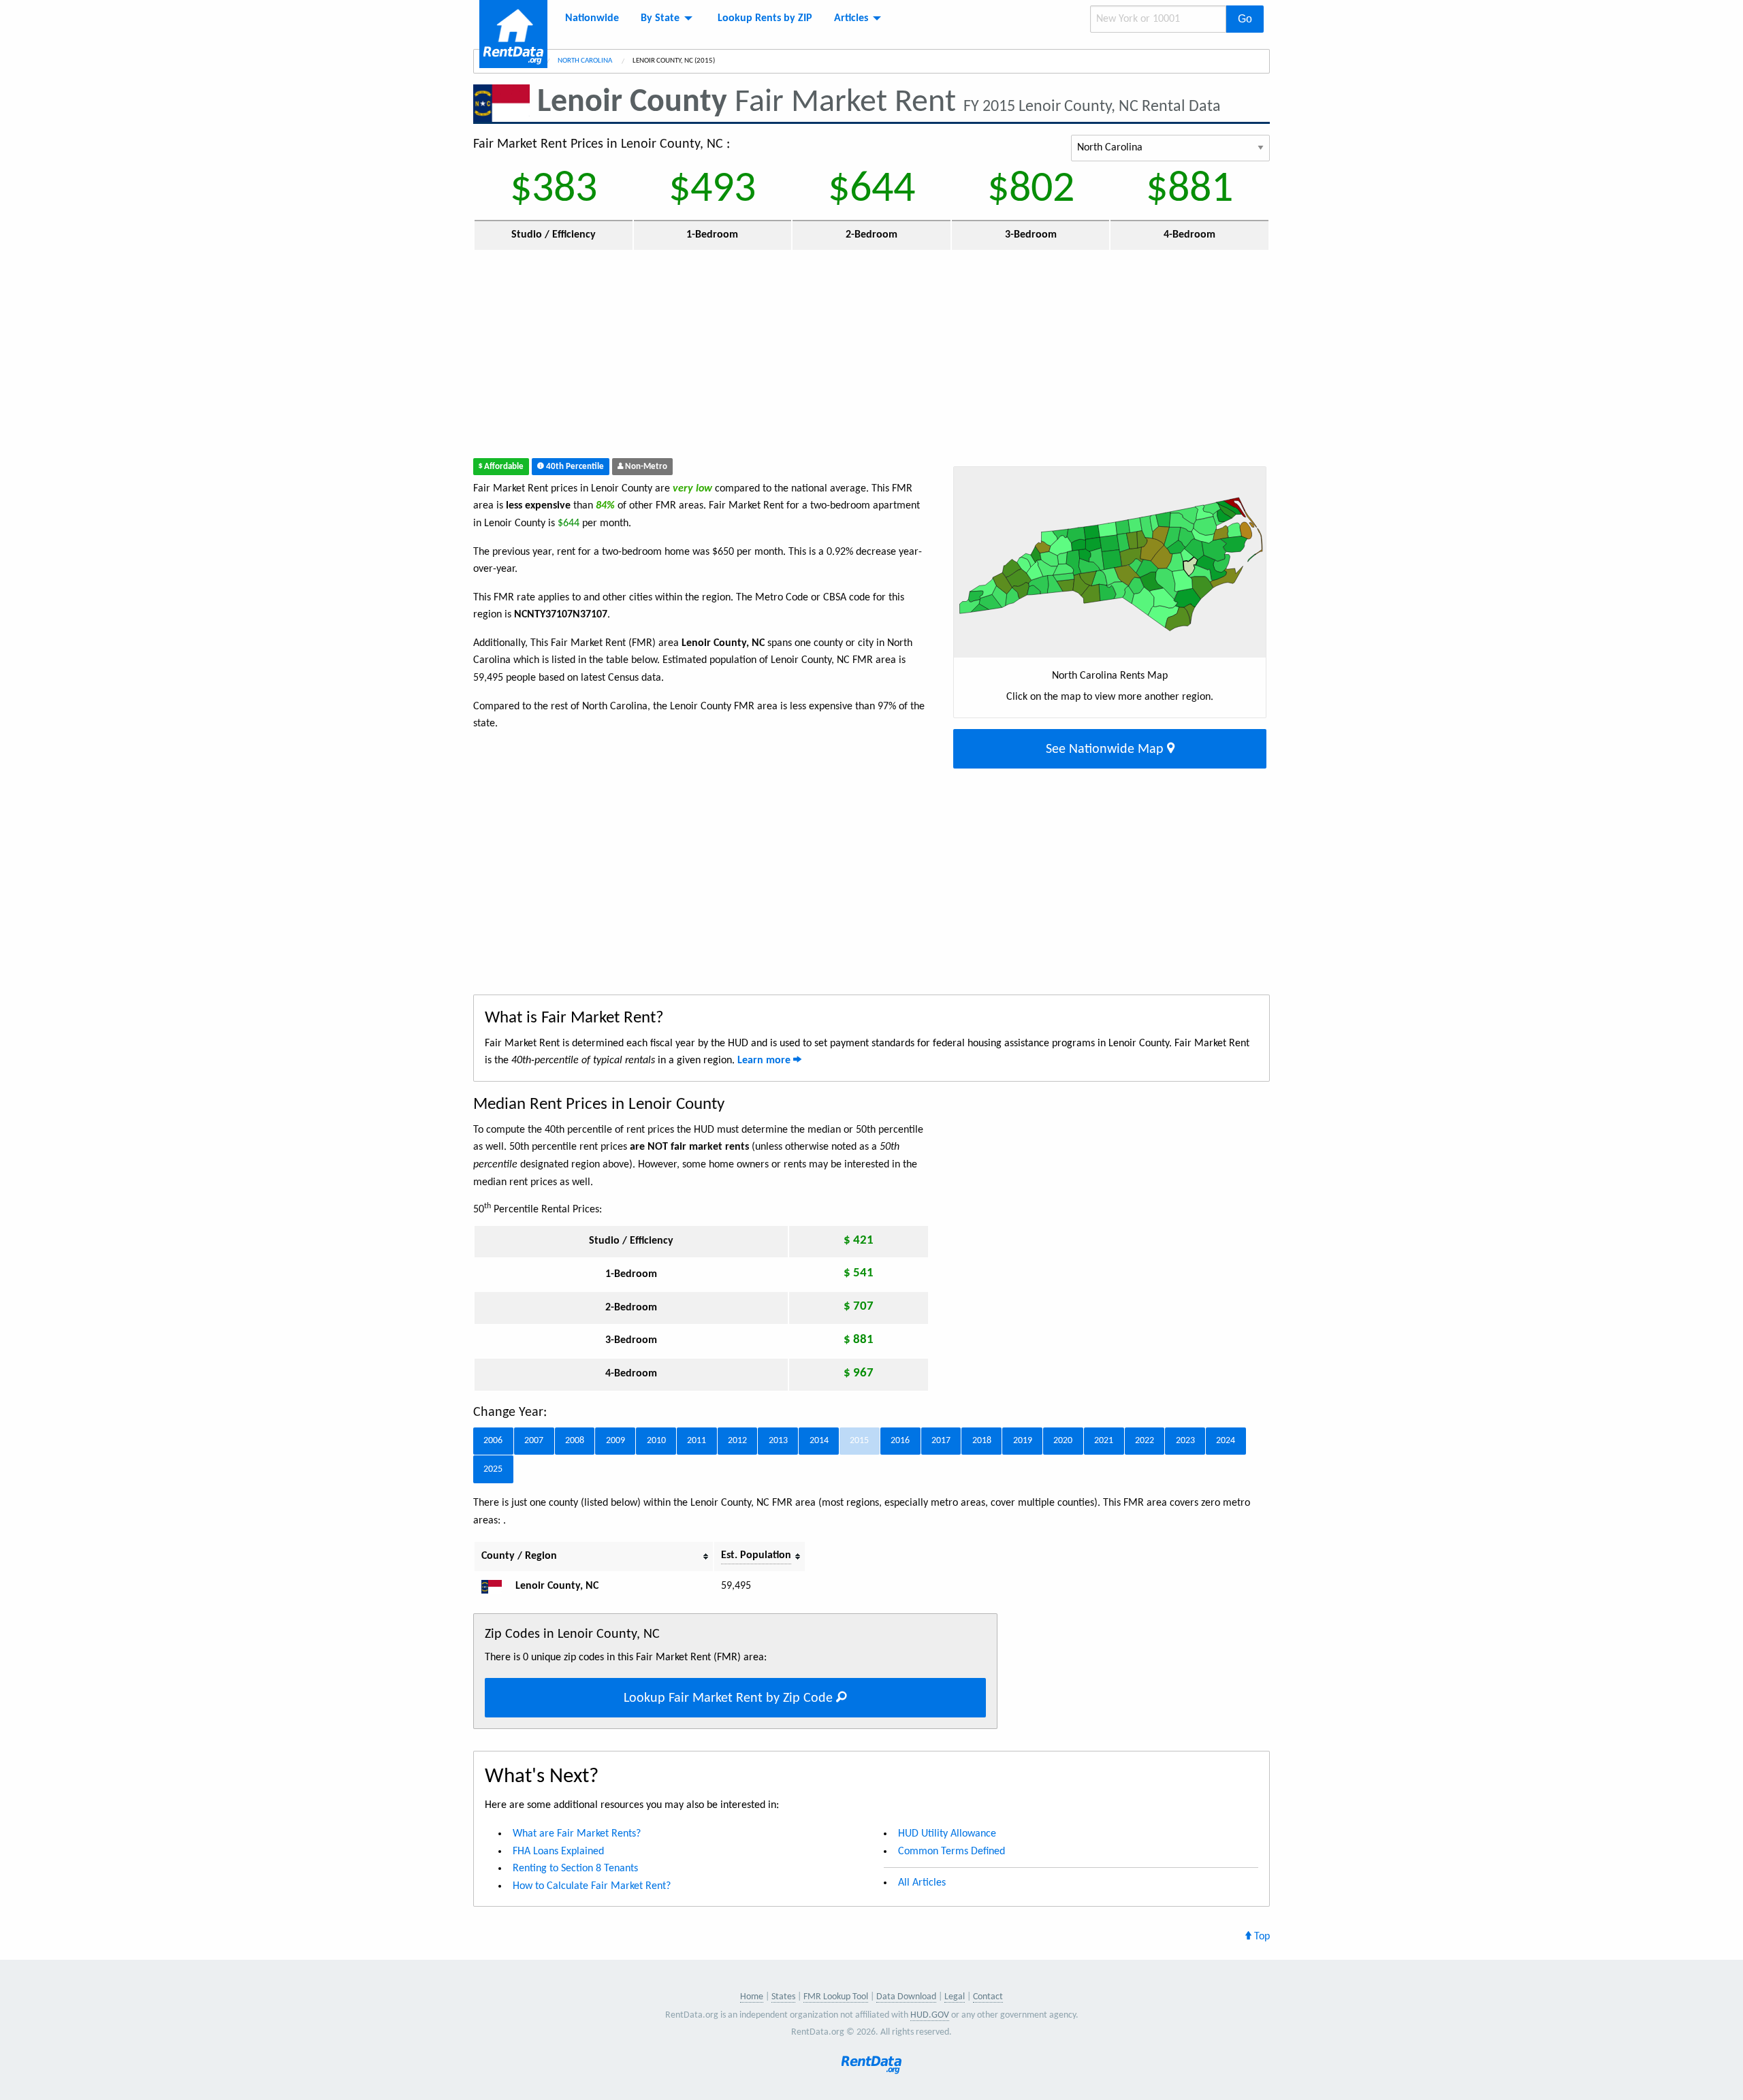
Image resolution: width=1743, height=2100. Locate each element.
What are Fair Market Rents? (577, 1834)
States (783, 1997)
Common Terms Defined (952, 1852)
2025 (493, 1469)
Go (1245, 19)
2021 (1104, 1441)
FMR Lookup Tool (836, 1997)
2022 (1145, 1441)
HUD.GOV (930, 2015)
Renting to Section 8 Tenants (575, 1869)
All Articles (922, 1883)
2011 (697, 1441)
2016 (900, 1441)
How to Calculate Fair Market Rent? (592, 1886)
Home (752, 1997)
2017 (941, 1441)
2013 (778, 1441)
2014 (819, 1441)
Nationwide (592, 18)
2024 (1226, 1441)
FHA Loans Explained (558, 1852)
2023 (1185, 1441)
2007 (534, 1441)
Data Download (906, 1997)
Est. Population (756, 1555)
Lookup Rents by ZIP (765, 18)
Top (1261, 1937)
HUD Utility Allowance (947, 1834)
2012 (737, 1441)
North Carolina (586, 61)
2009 (615, 1441)
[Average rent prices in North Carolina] (497, 1586)
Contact (988, 1997)
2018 (982, 1441)
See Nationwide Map (1106, 749)
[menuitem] (592, 18)
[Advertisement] (772, 357)
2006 (493, 1441)
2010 (656, 1441)
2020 (1063, 1441)
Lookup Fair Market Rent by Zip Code (730, 1698)
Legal (955, 1997)
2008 (575, 1441)
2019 (1023, 1441)
